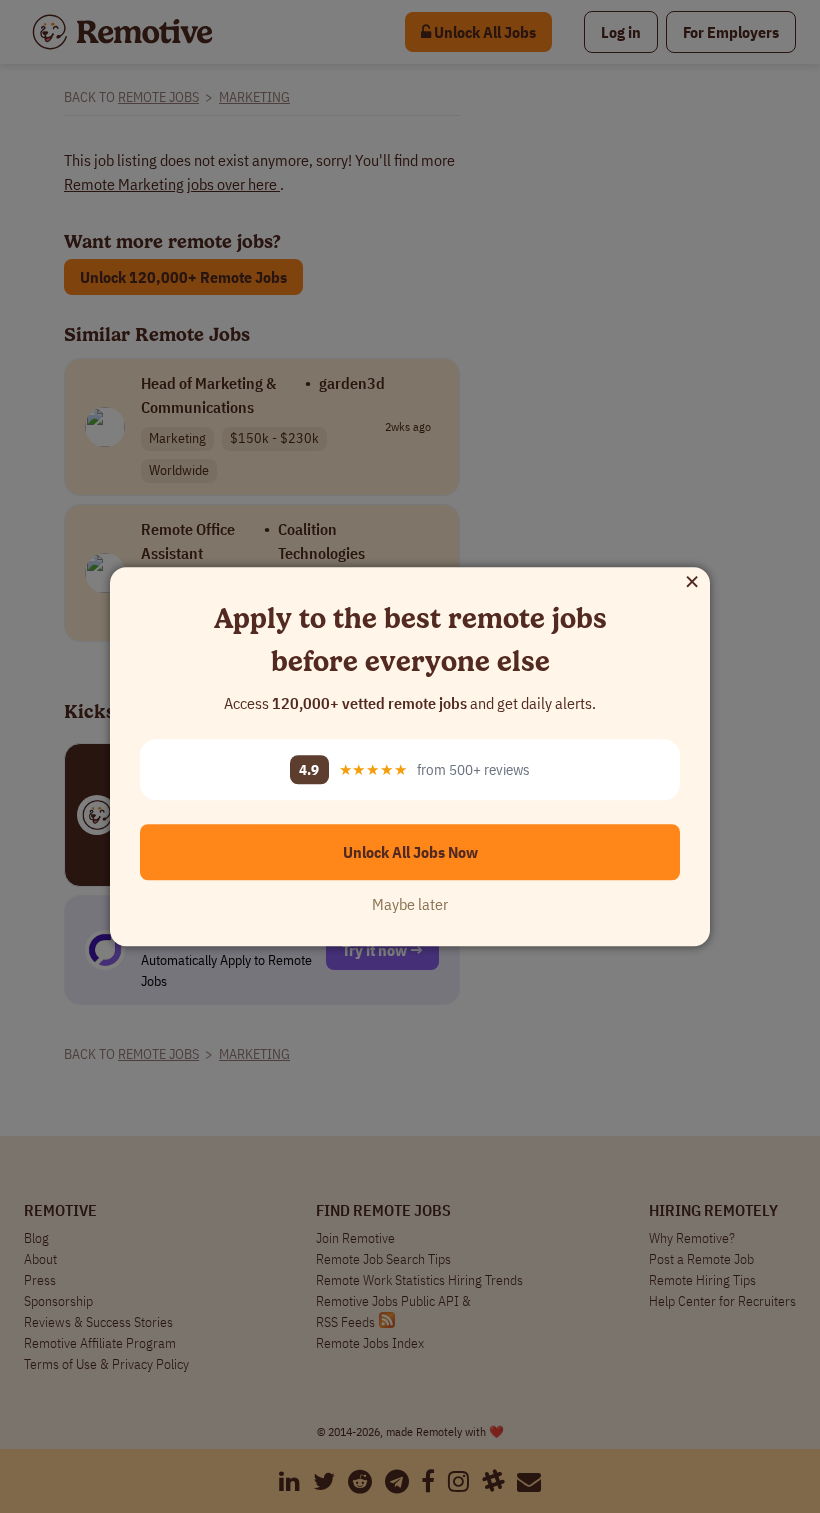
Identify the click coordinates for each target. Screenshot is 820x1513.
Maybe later (410, 904)
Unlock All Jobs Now (410, 852)
